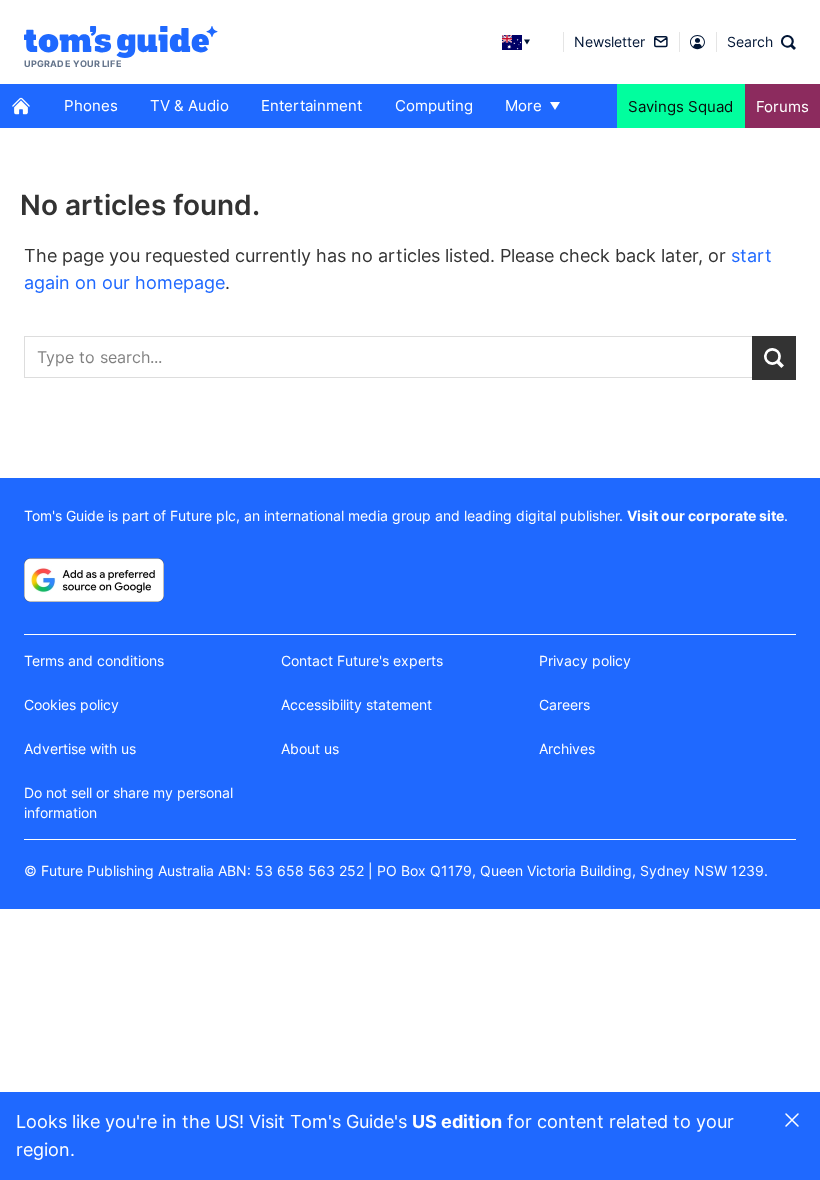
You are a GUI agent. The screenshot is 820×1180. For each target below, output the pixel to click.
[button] (761, 42)
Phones (91, 105)
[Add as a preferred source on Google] (94, 580)
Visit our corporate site (705, 515)
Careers (564, 704)
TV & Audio (189, 105)
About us (310, 748)
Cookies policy (71, 704)
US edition (457, 1121)
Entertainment (311, 105)
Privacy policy (585, 660)
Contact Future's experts (362, 660)
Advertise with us (80, 748)
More (523, 105)
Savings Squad (680, 106)
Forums (782, 106)
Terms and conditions (94, 660)
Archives (567, 748)
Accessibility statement (356, 704)
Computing (434, 105)
